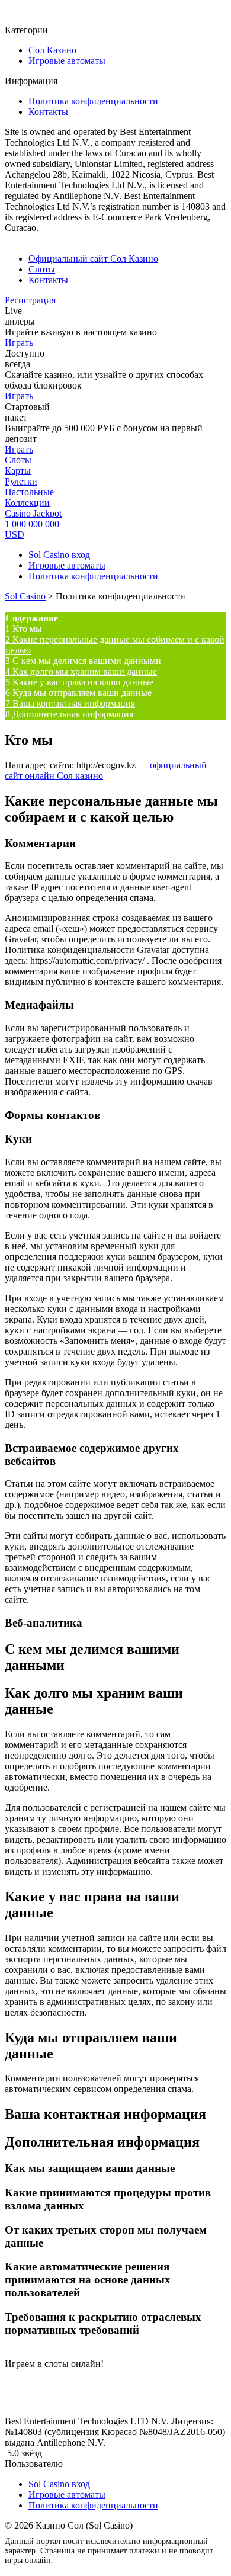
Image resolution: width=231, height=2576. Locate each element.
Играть (19, 343)
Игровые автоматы (67, 61)
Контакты (48, 112)
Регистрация (30, 300)
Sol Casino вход (59, 555)
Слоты (42, 269)
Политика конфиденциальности (93, 101)
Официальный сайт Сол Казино (93, 259)
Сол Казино (52, 50)
